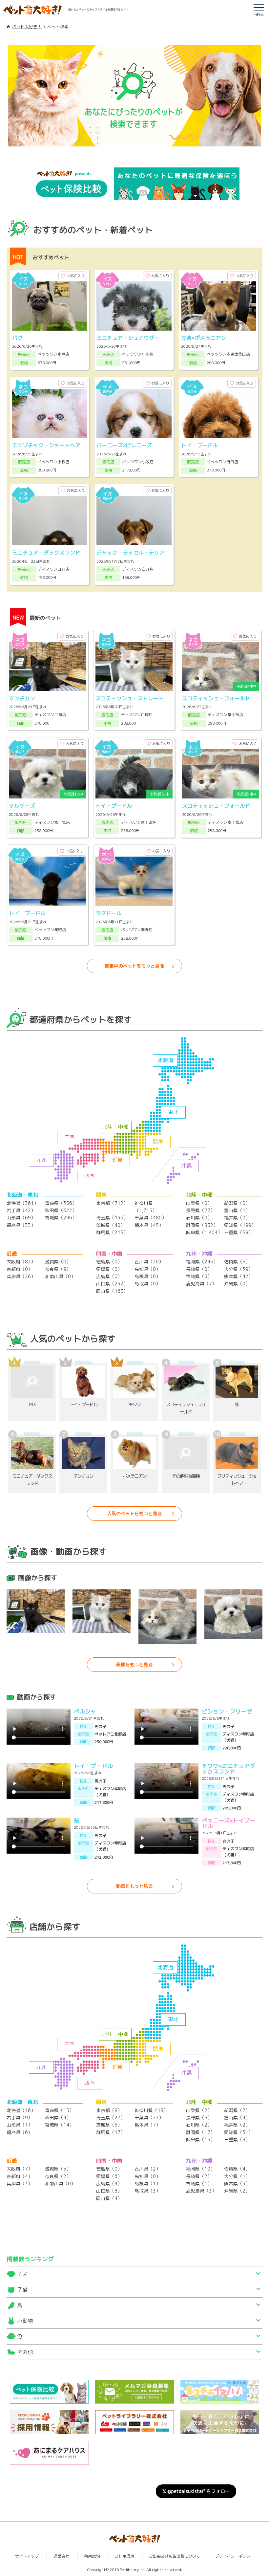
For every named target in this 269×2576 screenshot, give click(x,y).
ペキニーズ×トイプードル (228, 1823)
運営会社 (61, 2556)
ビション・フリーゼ (227, 1711)
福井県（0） (237, 1218)
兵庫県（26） (21, 1276)
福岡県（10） (200, 2169)
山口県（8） (109, 2191)
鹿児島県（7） (201, 1284)
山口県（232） (112, 1284)
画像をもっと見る (134, 1664)
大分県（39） (238, 1269)
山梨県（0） (199, 1203)
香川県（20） (149, 1262)
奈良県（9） (58, 1269)
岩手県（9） (20, 2118)
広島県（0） (109, 1276)
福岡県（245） (202, 1262)
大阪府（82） (21, 1262)
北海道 (165, 1060)
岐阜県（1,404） (204, 1232)
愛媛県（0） (109, 1269)
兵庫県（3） (20, 2183)
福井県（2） (237, 2125)
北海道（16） (21, 2110)
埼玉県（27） (111, 2118)
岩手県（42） (21, 1210)
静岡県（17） (200, 2132)
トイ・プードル (93, 1766)
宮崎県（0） (199, 1276)
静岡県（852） (202, 1225)
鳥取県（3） (147, 2191)
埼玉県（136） (112, 1218)
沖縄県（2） (237, 2191)
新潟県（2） (237, 2110)
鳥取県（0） (147, 1284)
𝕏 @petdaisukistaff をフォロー (196, 2491)
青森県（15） (59, 2110)
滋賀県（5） (58, 2169)
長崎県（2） (199, 2176)
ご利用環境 (124, 2556)
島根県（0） (147, 1276)
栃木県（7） (147, 2125)
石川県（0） (199, 1218)
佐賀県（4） (237, 2169)
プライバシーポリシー (235, 2556)
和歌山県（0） (60, 1276)
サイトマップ (27, 2556)
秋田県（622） (61, 1210)
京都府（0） (20, 1269)
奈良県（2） (58, 2176)
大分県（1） (237, 2176)
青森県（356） (61, 1203)
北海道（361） (22, 1203)
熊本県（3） (237, 2183)
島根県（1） (147, 2183)
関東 (158, 1142)
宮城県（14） (59, 2125)
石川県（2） (199, 2125)
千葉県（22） (149, 2118)
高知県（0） (147, 1269)
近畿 (117, 1160)
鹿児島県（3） (201, 2191)
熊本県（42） (238, 1276)
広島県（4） (109, 2183)
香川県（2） (147, 2169)
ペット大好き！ (27, 27)
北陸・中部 (115, 1127)
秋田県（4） (58, 2118)
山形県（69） (21, 1218)
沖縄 (186, 1166)
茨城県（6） (109, 2125)
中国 (70, 1137)
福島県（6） (20, 2132)
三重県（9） (237, 2139)
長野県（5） (199, 2118)
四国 (90, 1176)
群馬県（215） (112, 1232)
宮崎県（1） (199, 2183)
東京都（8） (109, 2110)
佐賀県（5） (237, 1262)
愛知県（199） (240, 1225)
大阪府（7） (20, 2169)
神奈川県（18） (151, 2110)
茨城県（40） (111, 1225)
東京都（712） (112, 1203)
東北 (173, 1112)
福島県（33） (21, 1225)
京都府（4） (20, 2176)
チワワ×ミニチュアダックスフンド (228, 1769)
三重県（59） (238, 1232)
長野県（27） (200, 1210)
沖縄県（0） (237, 1284)
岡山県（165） (112, 1291)
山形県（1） (20, 2125)
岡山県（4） (109, 2198)
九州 (41, 1160)
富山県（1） (237, 1210)
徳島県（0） (109, 1262)
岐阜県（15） (200, 2139)
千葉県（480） (150, 1218)
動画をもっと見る (134, 1886)
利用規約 (92, 2556)
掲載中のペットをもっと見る (134, 966)
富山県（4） (237, 2118)
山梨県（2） (199, 2110)
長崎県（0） (199, 1269)
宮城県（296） (61, 1218)
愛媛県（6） (109, 2176)
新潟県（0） (237, 1203)
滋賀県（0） (58, 1262)
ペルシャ (85, 1711)
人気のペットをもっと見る (134, 1513)
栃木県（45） (149, 1225)
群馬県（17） (111, 2132)
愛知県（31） (238, 2132)
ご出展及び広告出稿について (175, 2556)
